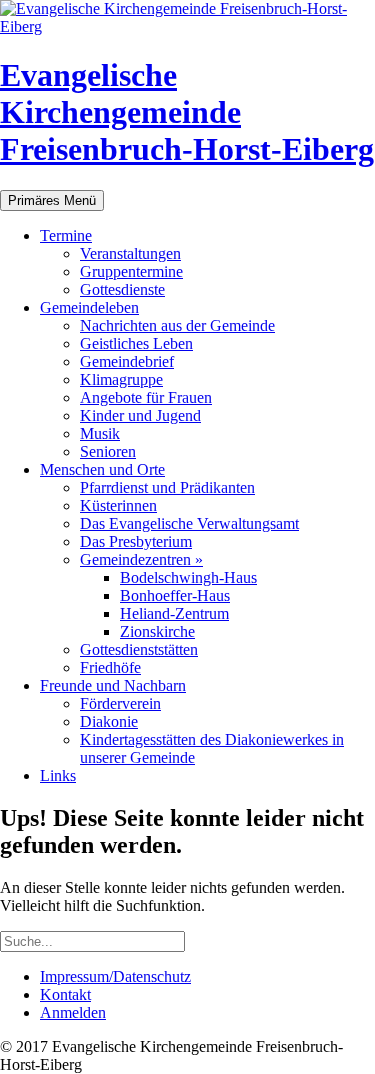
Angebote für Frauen (146, 397)
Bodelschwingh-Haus (188, 577)
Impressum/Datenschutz (115, 976)
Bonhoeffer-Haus (175, 595)
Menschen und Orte (102, 469)
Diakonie (109, 721)
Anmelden (73, 1012)
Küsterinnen (118, 505)
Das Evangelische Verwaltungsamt (189, 523)
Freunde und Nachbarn (113, 685)
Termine (66, 235)
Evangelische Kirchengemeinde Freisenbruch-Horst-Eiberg (187, 112)
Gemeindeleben (89, 307)
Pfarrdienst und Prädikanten (167, 487)
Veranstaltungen (130, 253)
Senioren (108, 451)
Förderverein (120, 703)
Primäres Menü (52, 200)
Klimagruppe (121, 379)
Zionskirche (157, 631)
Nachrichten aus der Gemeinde (177, 325)
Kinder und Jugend (140, 415)
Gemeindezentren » (141, 559)
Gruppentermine (131, 271)
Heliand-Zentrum (174, 613)
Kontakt (65, 994)
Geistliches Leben (136, 343)
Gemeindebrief (127, 361)
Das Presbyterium (136, 541)
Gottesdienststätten (139, 649)
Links (58, 775)
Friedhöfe (110, 667)
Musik (100, 433)
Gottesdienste (122, 289)
